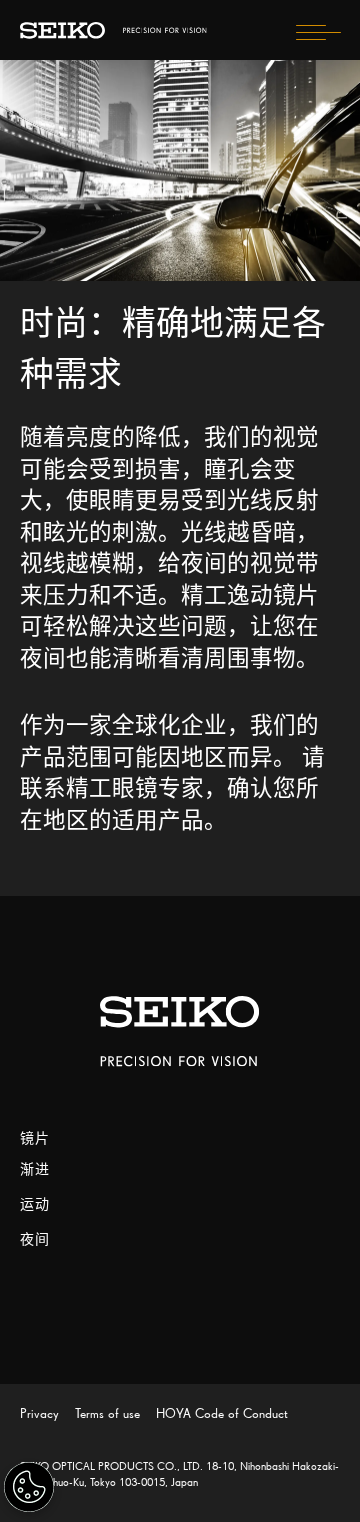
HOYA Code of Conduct (222, 1413)
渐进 (35, 1169)
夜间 (35, 1239)
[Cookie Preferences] (29, 1487)
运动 (35, 1204)
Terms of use (107, 1413)
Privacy (39, 1413)
